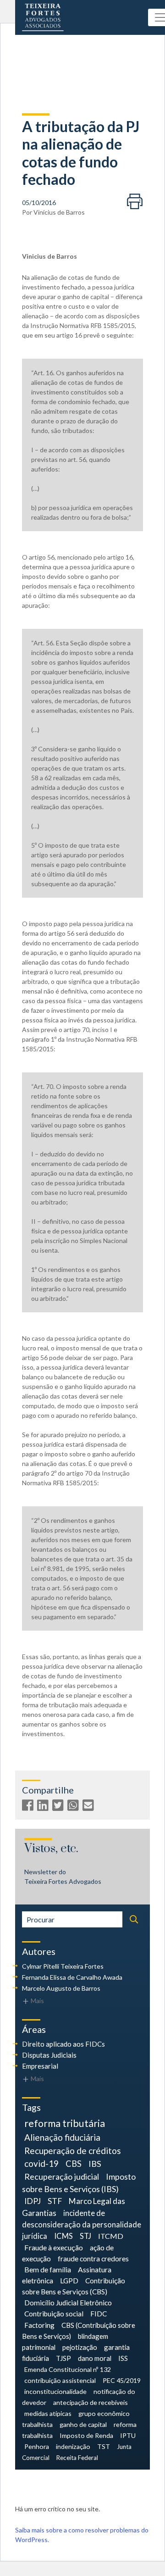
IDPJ (33, 2201)
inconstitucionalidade (55, 2391)
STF (55, 2201)
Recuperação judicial (62, 2176)
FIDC (99, 2314)
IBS (95, 2164)
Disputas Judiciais (49, 2055)
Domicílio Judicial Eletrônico (68, 2303)
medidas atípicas (48, 2413)
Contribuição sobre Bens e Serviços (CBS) (74, 2286)
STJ (85, 2236)
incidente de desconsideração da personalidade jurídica (82, 2225)
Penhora (37, 2446)
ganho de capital (83, 2424)
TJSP (63, 2358)
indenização (73, 2446)
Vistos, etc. (51, 1849)
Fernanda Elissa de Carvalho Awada (72, 1977)
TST (104, 2446)
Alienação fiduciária (62, 2137)
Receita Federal (77, 2458)
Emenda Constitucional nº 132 (68, 2369)
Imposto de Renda (86, 2435)
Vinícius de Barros (59, 212)
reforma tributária (65, 2123)
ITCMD (111, 2236)
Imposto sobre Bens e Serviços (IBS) (79, 2183)
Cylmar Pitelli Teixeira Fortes (63, 1966)
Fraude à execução (54, 2247)
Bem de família (48, 2269)
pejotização (80, 2347)
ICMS (63, 2236)
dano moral (95, 2358)
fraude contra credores (93, 2258)
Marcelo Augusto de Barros (61, 1988)
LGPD (69, 2280)
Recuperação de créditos (73, 2151)
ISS (123, 2358)
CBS (74, 2164)
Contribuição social (54, 2314)
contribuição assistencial (60, 2380)
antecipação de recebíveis (91, 2402)
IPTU (128, 2435)
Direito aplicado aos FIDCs (63, 2044)
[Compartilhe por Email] (89, 1807)
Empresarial (40, 2066)
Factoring (39, 2325)
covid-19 (41, 2163)
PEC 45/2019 (122, 2380)
